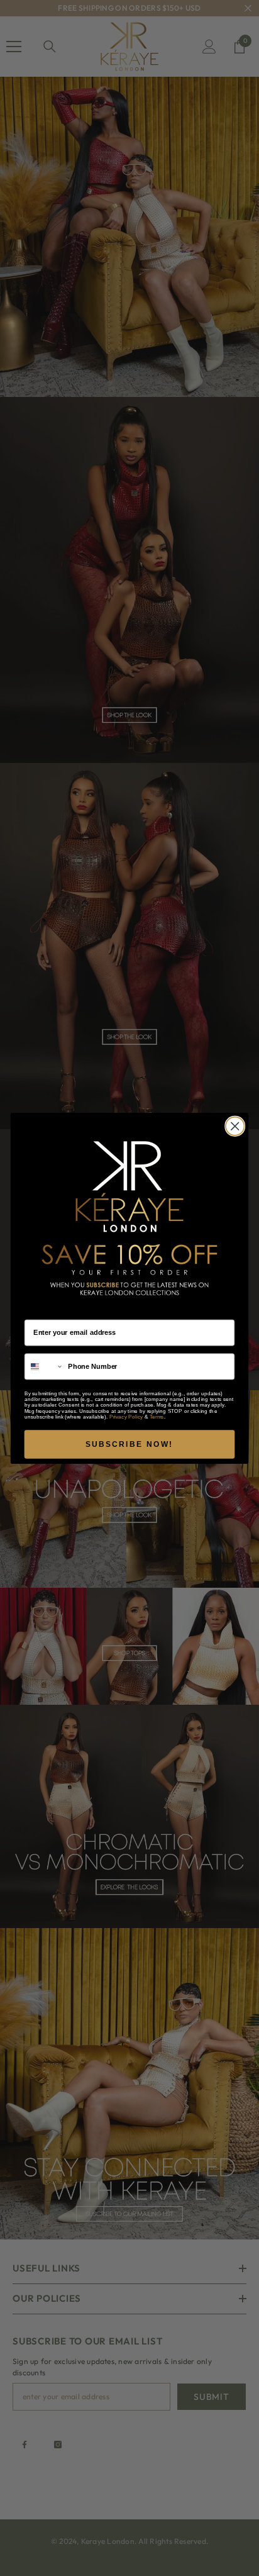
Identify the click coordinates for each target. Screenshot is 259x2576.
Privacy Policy (126, 1416)
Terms (157, 1416)
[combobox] (44, 1366)
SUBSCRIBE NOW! (129, 1444)
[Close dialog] (235, 1126)
